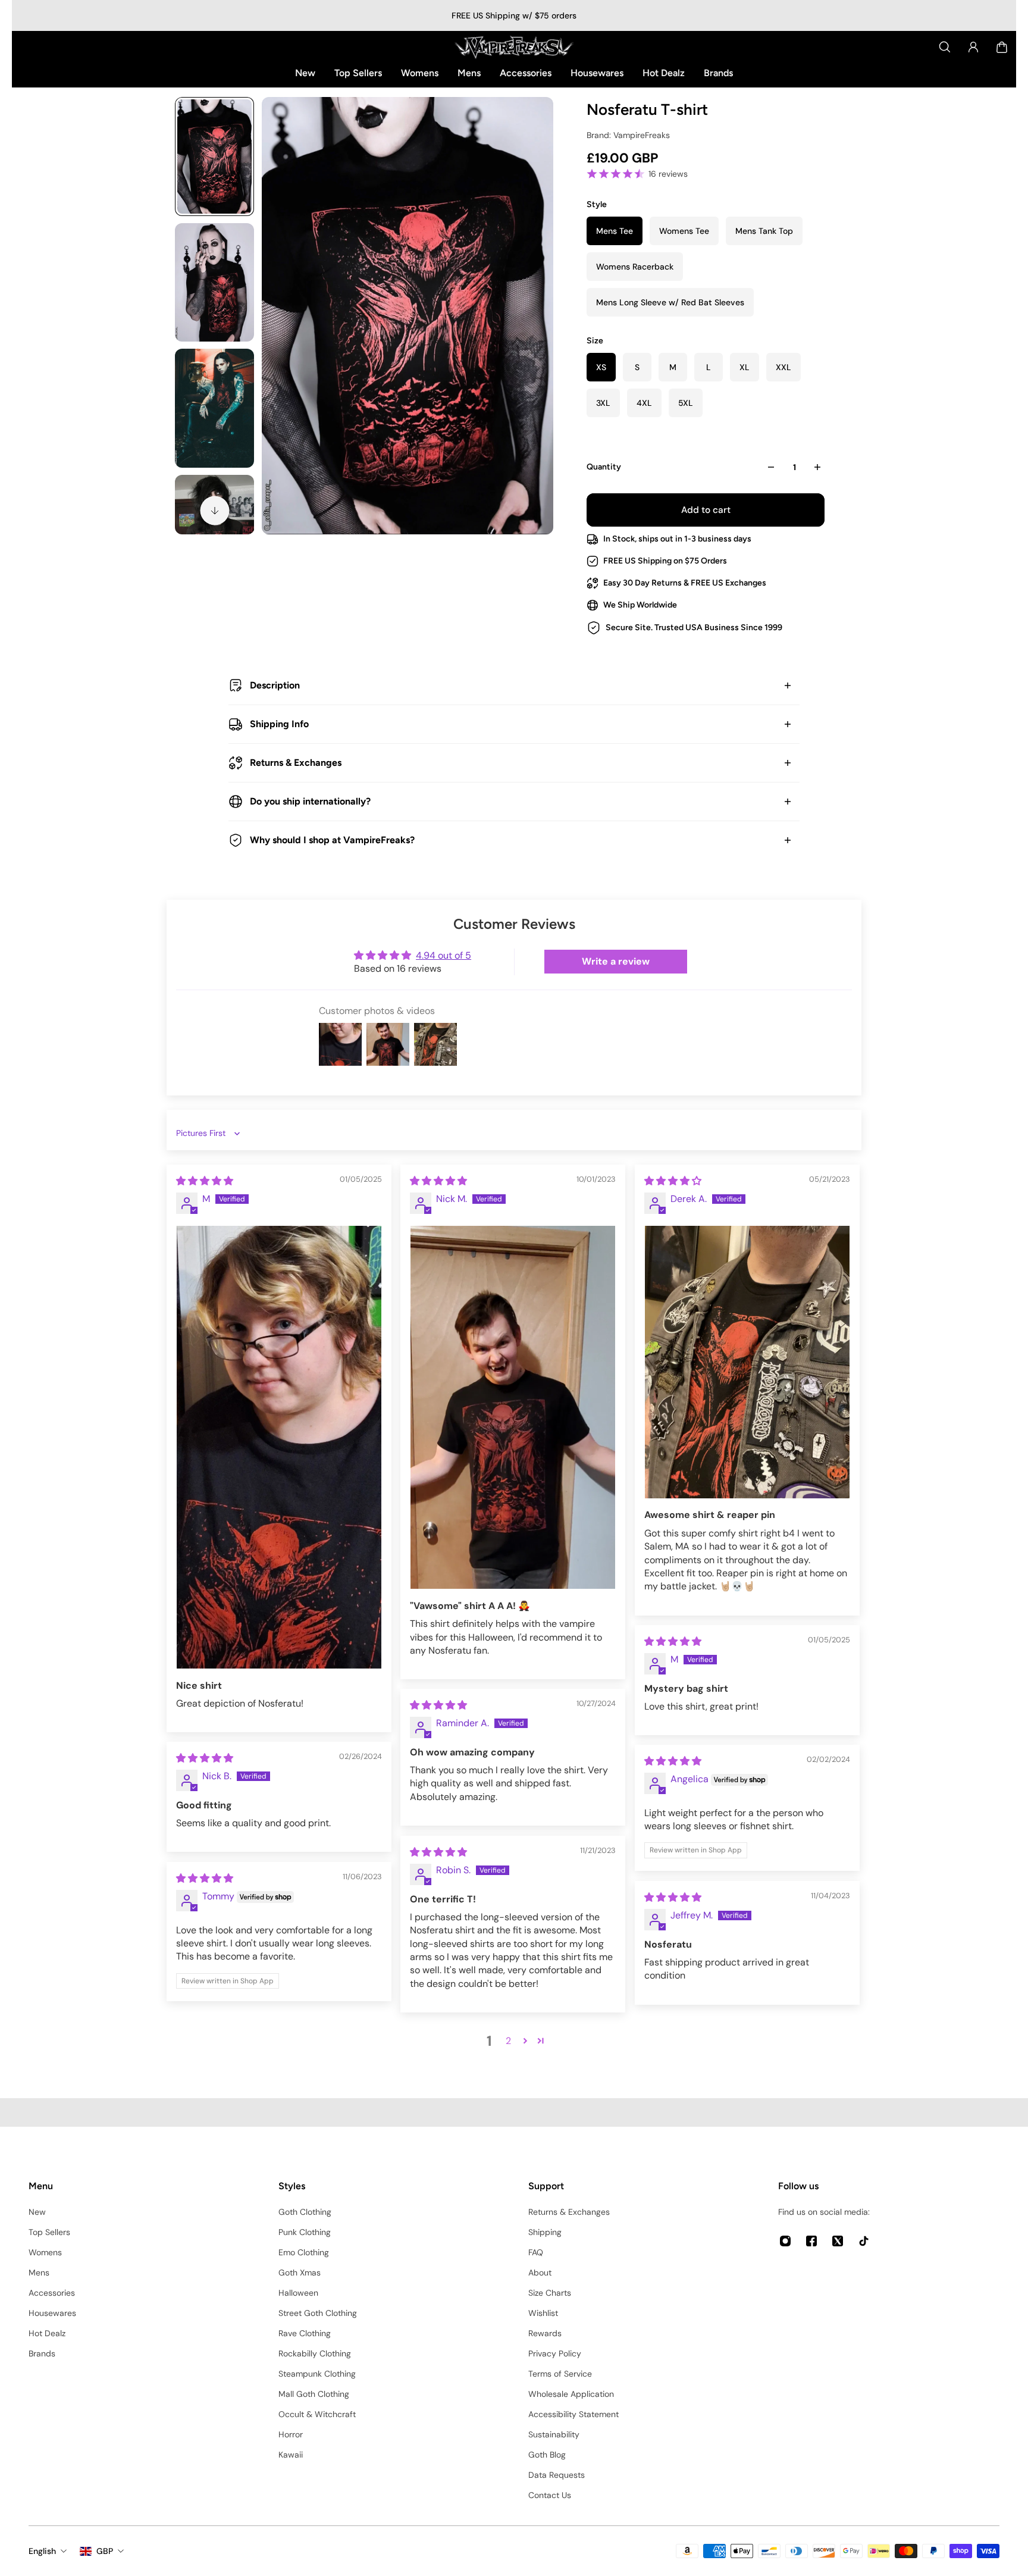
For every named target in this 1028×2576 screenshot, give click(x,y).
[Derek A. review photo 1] (747, 1362)
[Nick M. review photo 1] (513, 1408)
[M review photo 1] (279, 1447)
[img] (205, 1181)
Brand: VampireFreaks (628, 135)
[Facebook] (811, 2241)
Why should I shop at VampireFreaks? (332, 840)
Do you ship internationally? (310, 801)
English (42, 2551)
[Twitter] (838, 2241)
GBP (105, 2551)
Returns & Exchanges (296, 763)
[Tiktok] (864, 2241)
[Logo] (514, 47)
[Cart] (1002, 47)
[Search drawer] (945, 47)
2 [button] (508, 2041)
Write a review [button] (616, 961)
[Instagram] (785, 2241)
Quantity (604, 467)
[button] (525, 2040)
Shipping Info (279, 724)
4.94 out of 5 (444, 955)
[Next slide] (215, 511)
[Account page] (973, 47)
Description (275, 685)
